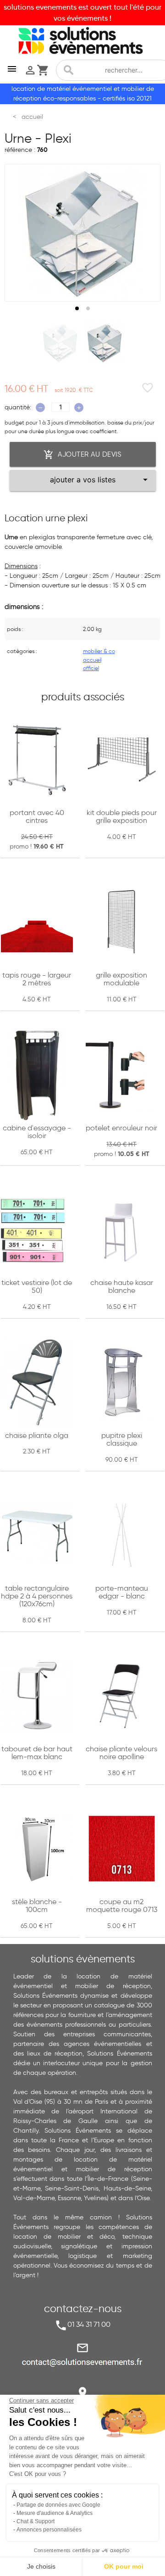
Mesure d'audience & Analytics (55, 2513)
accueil (92, 660)
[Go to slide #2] (105, 343)
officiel (91, 668)
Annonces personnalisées (49, 2530)
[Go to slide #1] (60, 343)
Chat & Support (36, 2521)
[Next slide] (145, 233)
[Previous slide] (20, 233)
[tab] (77, 308)
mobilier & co (99, 651)
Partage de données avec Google (58, 2505)
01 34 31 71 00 (89, 2324)
